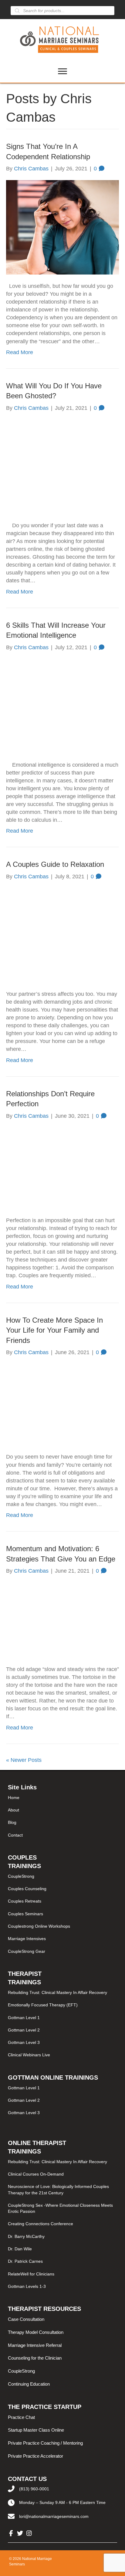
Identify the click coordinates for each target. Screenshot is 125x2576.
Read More (20, 352)
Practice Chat (21, 2417)
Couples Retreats (25, 1901)
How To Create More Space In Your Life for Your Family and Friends (54, 1330)
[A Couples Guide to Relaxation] (62, 935)
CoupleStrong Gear (27, 1951)
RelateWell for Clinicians (31, 2274)
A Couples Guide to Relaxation (55, 864)
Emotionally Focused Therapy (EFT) (43, 2005)
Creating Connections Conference (41, 2224)
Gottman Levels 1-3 (27, 2286)
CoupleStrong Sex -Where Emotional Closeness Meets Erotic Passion (60, 2208)
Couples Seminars (25, 1914)
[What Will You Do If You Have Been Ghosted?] (62, 466)
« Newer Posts (24, 1760)
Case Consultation (26, 2319)
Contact (15, 1835)
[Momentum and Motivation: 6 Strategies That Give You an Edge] (62, 1620)
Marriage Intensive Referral (35, 2345)
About (14, 1810)
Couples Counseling (27, 1889)
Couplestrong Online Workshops (39, 1926)
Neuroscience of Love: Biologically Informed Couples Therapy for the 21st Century (58, 2189)
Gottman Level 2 (24, 2030)
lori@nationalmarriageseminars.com (54, 2516)
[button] (11, 2533)
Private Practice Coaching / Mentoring (45, 2443)
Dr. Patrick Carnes (25, 2261)
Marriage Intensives (27, 1939)
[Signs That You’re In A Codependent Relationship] (62, 227)
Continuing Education (29, 2384)
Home (14, 1798)
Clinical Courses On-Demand (36, 2174)
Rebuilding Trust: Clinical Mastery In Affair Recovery (57, 1992)
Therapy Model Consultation (36, 2332)
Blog (12, 1822)
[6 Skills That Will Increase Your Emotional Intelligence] (62, 706)
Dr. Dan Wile (20, 2249)
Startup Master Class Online (36, 2430)
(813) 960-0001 (34, 2489)
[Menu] (62, 71)
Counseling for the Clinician (35, 2358)
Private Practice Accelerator (35, 2456)
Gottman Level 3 (24, 2042)
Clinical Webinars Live (29, 2055)
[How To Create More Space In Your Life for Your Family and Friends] (62, 1404)
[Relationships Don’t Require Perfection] (62, 1168)
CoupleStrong (21, 1876)
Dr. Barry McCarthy (26, 2236)
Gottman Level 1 (24, 2018)
